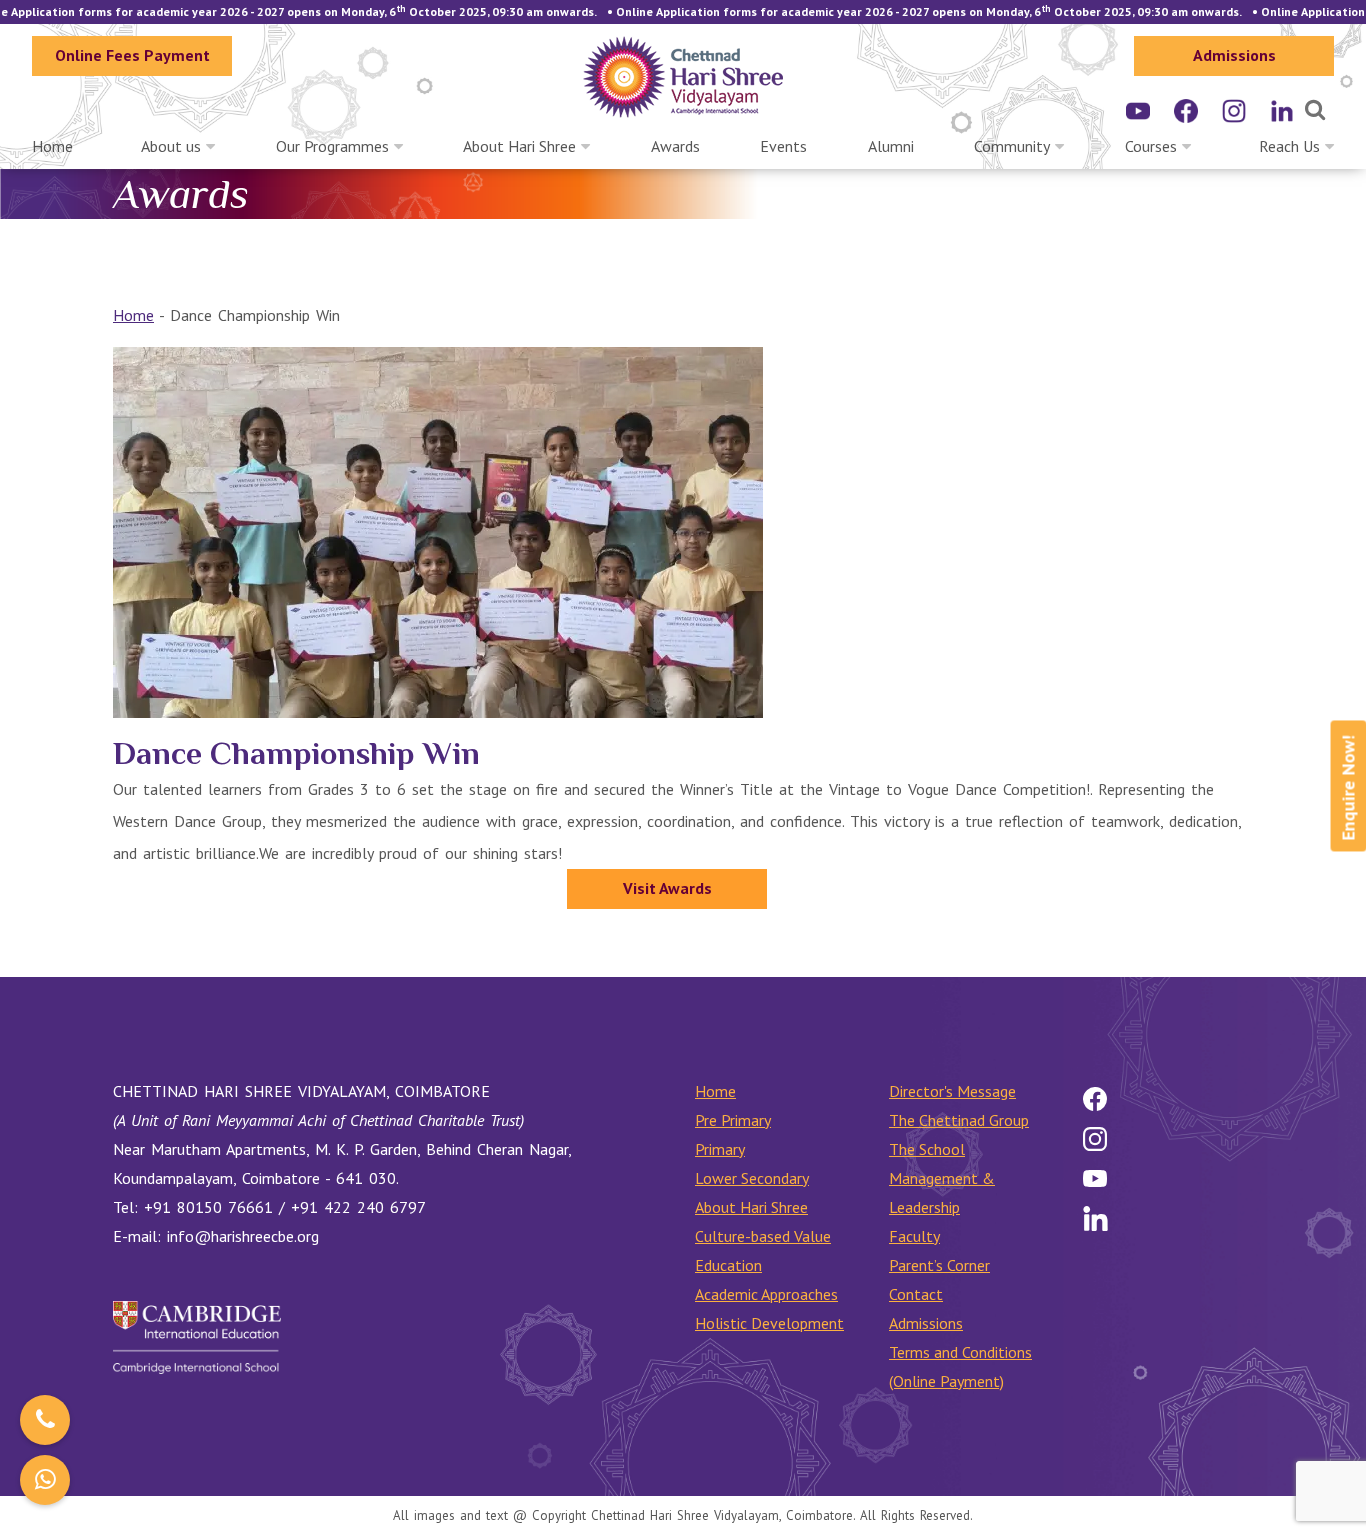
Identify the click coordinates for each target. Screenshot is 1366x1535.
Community (1012, 146)
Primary (720, 1149)
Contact (916, 1294)
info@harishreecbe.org (243, 1236)
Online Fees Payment (132, 55)
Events (783, 146)
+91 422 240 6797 (358, 1207)
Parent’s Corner (939, 1265)
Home (52, 146)
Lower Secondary (752, 1178)
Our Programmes (332, 146)
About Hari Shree (519, 146)
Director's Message (952, 1091)
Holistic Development (769, 1323)
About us (171, 146)
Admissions (1234, 55)
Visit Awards (667, 888)
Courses (1151, 146)
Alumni (891, 146)
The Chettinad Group (959, 1120)
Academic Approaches (766, 1294)
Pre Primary (733, 1120)
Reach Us (1289, 146)
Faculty (914, 1236)
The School (927, 1149)
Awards (675, 146)
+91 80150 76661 (208, 1207)
